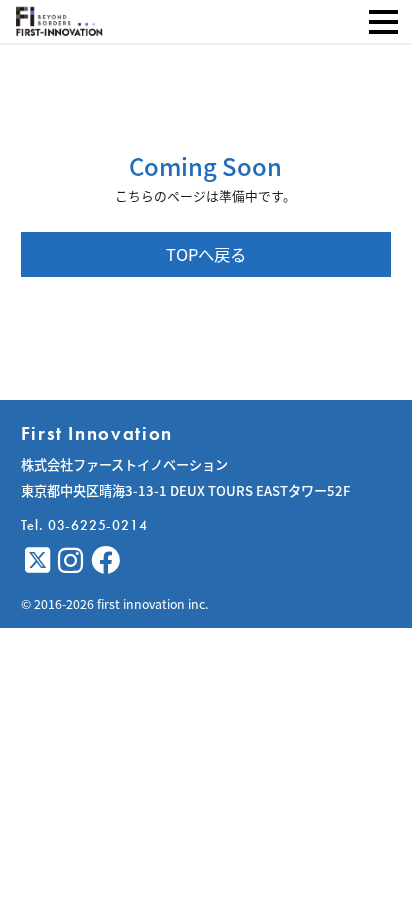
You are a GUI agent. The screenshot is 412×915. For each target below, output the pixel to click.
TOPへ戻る (206, 254)
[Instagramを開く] (70, 561)
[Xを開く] (37, 561)
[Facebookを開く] (105, 561)
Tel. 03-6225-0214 (84, 525)
